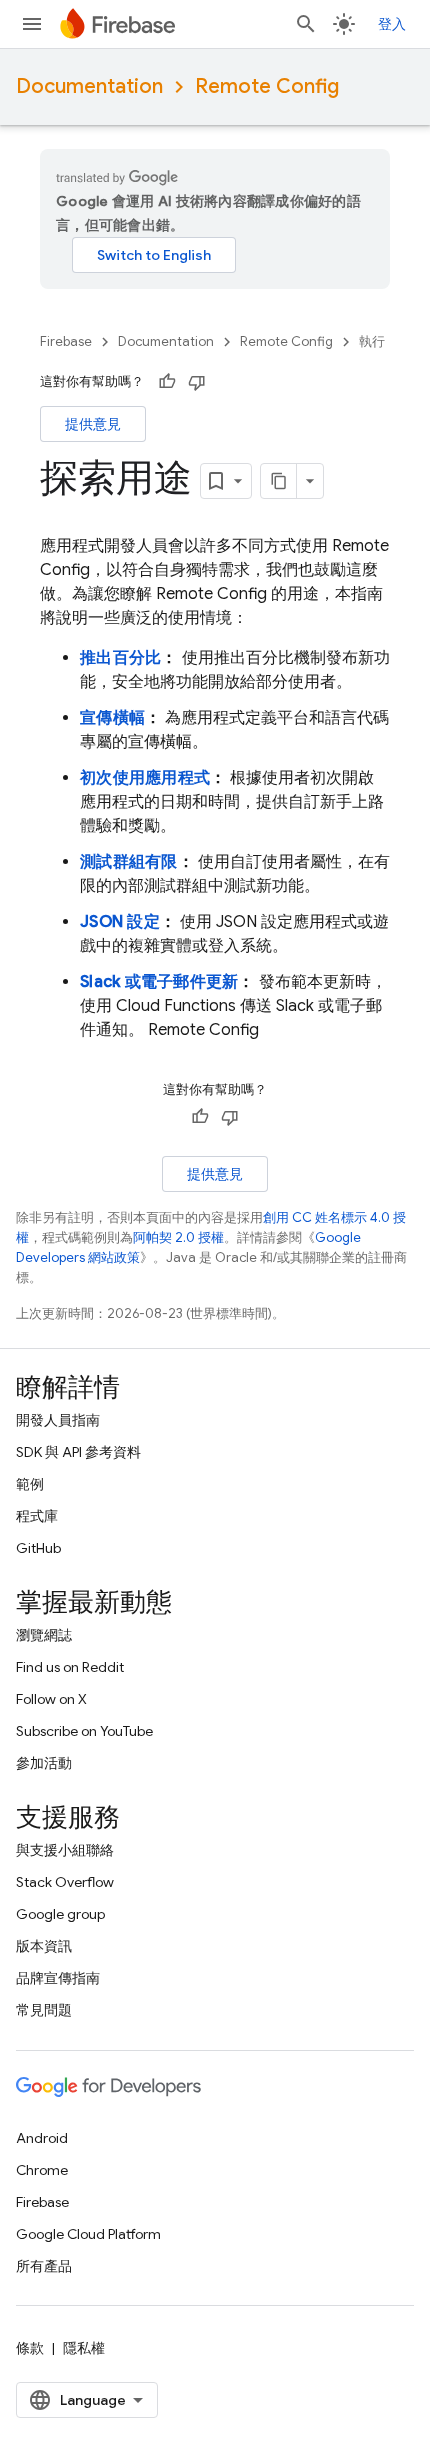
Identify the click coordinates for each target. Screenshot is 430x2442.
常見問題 (44, 2010)
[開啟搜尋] (306, 24)
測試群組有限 (129, 862)
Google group (60, 1914)
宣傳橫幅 (112, 718)
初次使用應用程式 (145, 778)
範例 (30, 1484)
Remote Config (267, 86)
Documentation (89, 86)
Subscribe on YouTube (84, 1731)
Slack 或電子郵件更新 (159, 982)
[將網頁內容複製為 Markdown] (279, 481)
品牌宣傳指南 (58, 1978)
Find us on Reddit (70, 1667)
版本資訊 (44, 1946)
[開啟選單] (32, 24)
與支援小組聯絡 (65, 1850)
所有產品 (44, 2266)
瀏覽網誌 (44, 1635)
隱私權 (84, 2348)
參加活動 (44, 1763)
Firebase (66, 341)
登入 (392, 24)
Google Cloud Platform (88, 2234)
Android (42, 2138)
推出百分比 (120, 658)
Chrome (42, 2170)
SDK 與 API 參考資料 (78, 1452)
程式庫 (37, 1516)
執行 (372, 341)
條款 (30, 2348)
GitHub (38, 1548)
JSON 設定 (120, 922)
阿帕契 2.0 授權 (178, 1237)
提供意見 (93, 424)
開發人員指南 (58, 1420)
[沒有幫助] (197, 382)
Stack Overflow (65, 1882)
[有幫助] (167, 382)
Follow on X (51, 1699)
